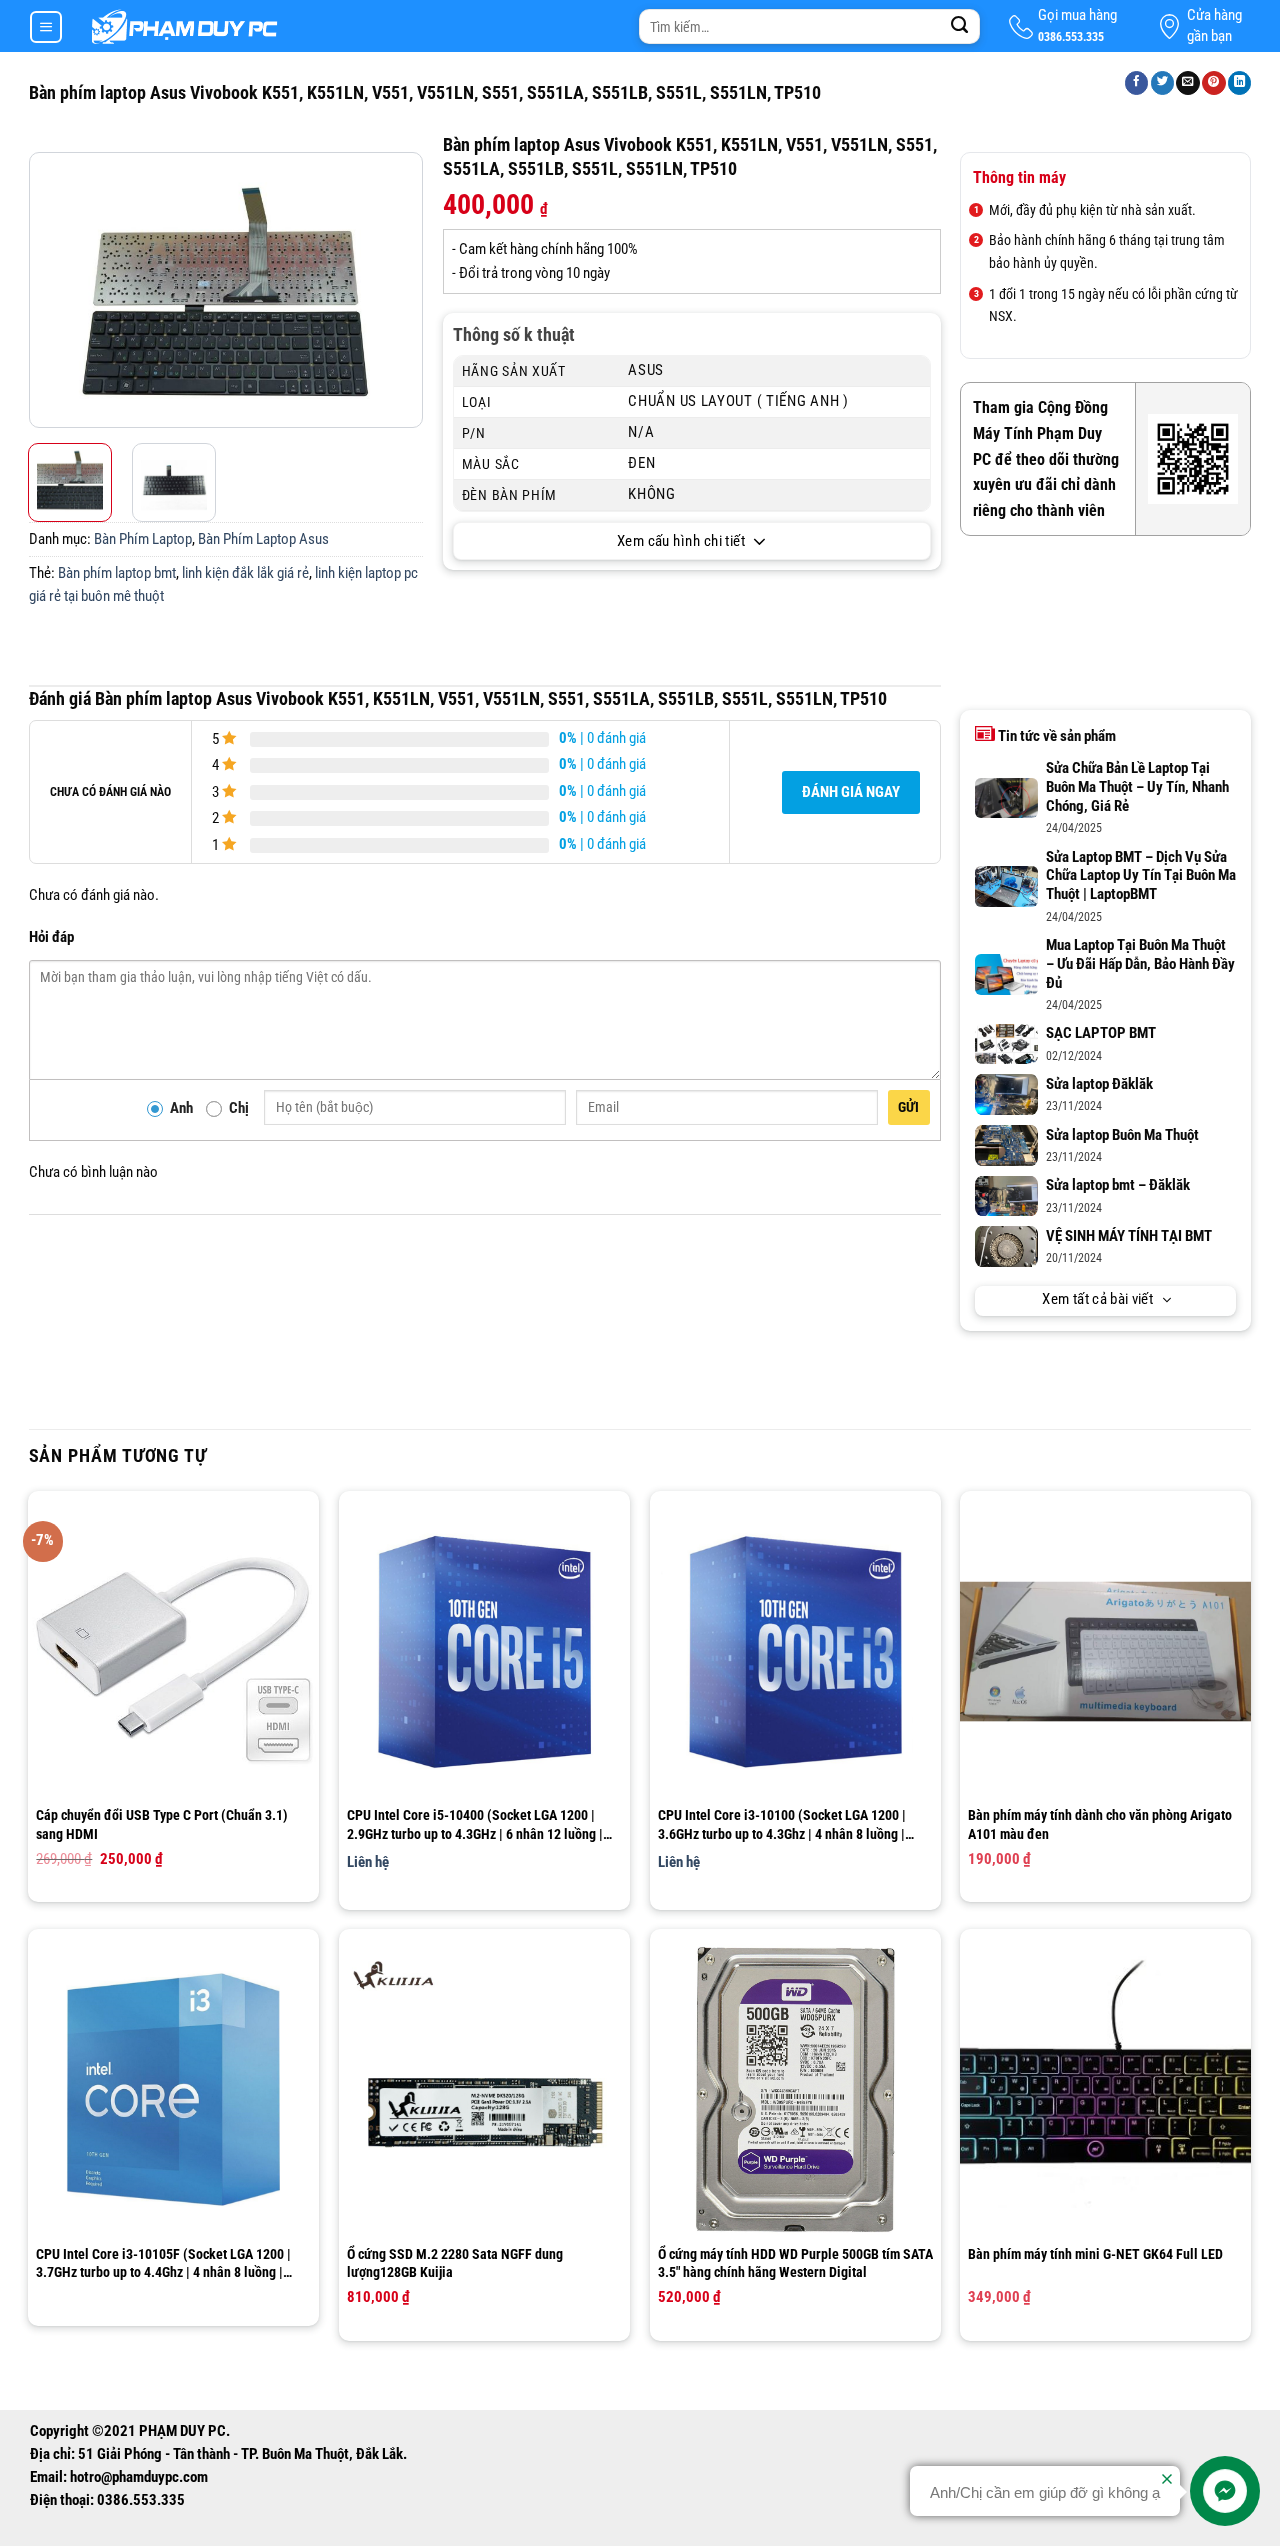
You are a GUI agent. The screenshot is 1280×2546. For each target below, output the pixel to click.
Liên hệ (368, 1862)
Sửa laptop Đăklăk (1099, 1084)
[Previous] (47, 290)
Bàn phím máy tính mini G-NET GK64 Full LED (1095, 2254)
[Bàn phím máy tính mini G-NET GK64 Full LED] (1105, 2089)
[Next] (405, 290)
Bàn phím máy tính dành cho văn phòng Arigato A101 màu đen (1100, 1824)
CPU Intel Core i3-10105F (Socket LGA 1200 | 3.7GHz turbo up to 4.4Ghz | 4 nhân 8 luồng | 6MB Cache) (163, 2263)
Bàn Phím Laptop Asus (263, 539)
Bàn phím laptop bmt (117, 573)
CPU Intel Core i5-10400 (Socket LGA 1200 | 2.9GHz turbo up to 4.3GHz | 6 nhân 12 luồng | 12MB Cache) (475, 1824)
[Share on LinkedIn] (1240, 83)
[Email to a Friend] (1188, 83)
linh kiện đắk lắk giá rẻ (245, 573)
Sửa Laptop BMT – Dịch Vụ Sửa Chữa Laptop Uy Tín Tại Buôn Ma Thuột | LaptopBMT (1141, 876)
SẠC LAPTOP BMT (1101, 1033)
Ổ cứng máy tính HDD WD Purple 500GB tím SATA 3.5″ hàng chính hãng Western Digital (795, 2263)
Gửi (909, 1107)
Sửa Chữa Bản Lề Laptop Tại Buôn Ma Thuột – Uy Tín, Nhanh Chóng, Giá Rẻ (1137, 787)
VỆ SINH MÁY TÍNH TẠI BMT (1129, 1236)
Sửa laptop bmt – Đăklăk (1118, 1185)
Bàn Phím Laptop (143, 539)
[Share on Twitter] (1163, 83)
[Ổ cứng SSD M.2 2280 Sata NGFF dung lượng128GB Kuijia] (484, 2089)
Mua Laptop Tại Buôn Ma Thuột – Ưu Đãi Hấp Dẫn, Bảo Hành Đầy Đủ (1140, 964)
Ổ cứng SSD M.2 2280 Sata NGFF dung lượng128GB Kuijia (455, 2263)
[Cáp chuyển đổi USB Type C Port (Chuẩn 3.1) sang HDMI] (173, 1651)
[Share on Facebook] (1137, 83)
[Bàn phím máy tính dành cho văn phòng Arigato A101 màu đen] (1105, 1651)
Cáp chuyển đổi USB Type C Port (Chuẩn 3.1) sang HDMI (162, 1824)
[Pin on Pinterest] (1214, 83)
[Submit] (960, 27)
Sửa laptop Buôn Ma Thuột (1122, 1135)
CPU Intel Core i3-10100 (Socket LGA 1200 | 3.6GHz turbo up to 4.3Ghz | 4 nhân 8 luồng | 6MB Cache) (782, 1824)
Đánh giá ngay (851, 792)
